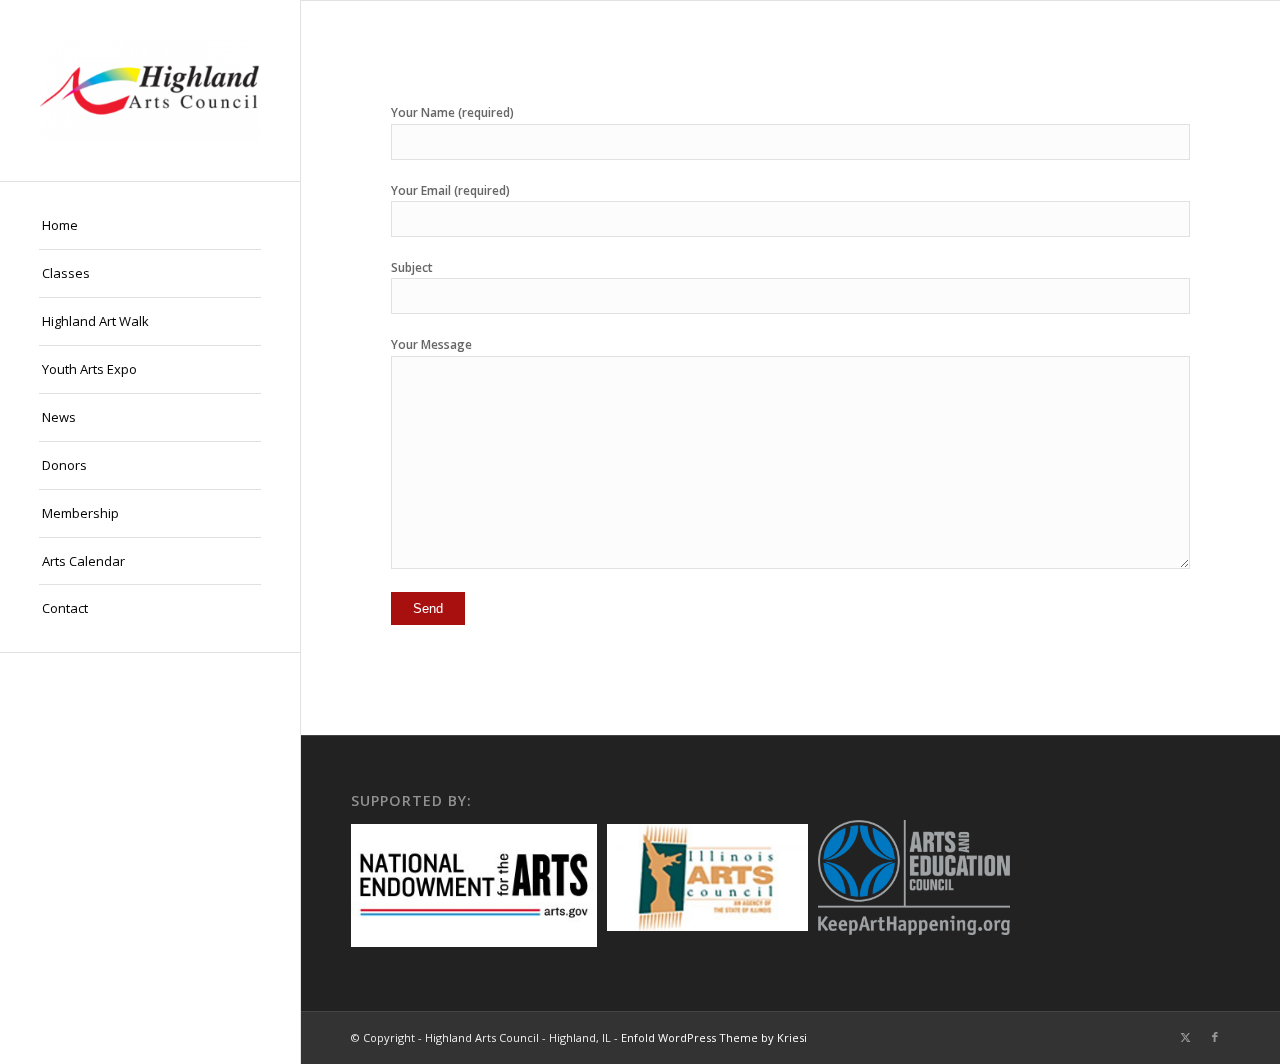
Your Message (431, 344)
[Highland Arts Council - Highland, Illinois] (150, 90)
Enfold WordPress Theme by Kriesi (714, 1037)
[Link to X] (1185, 1037)
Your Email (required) (450, 190)
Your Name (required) (452, 112)
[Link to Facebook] (1215, 1037)
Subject (412, 267)
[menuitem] (150, 226)
